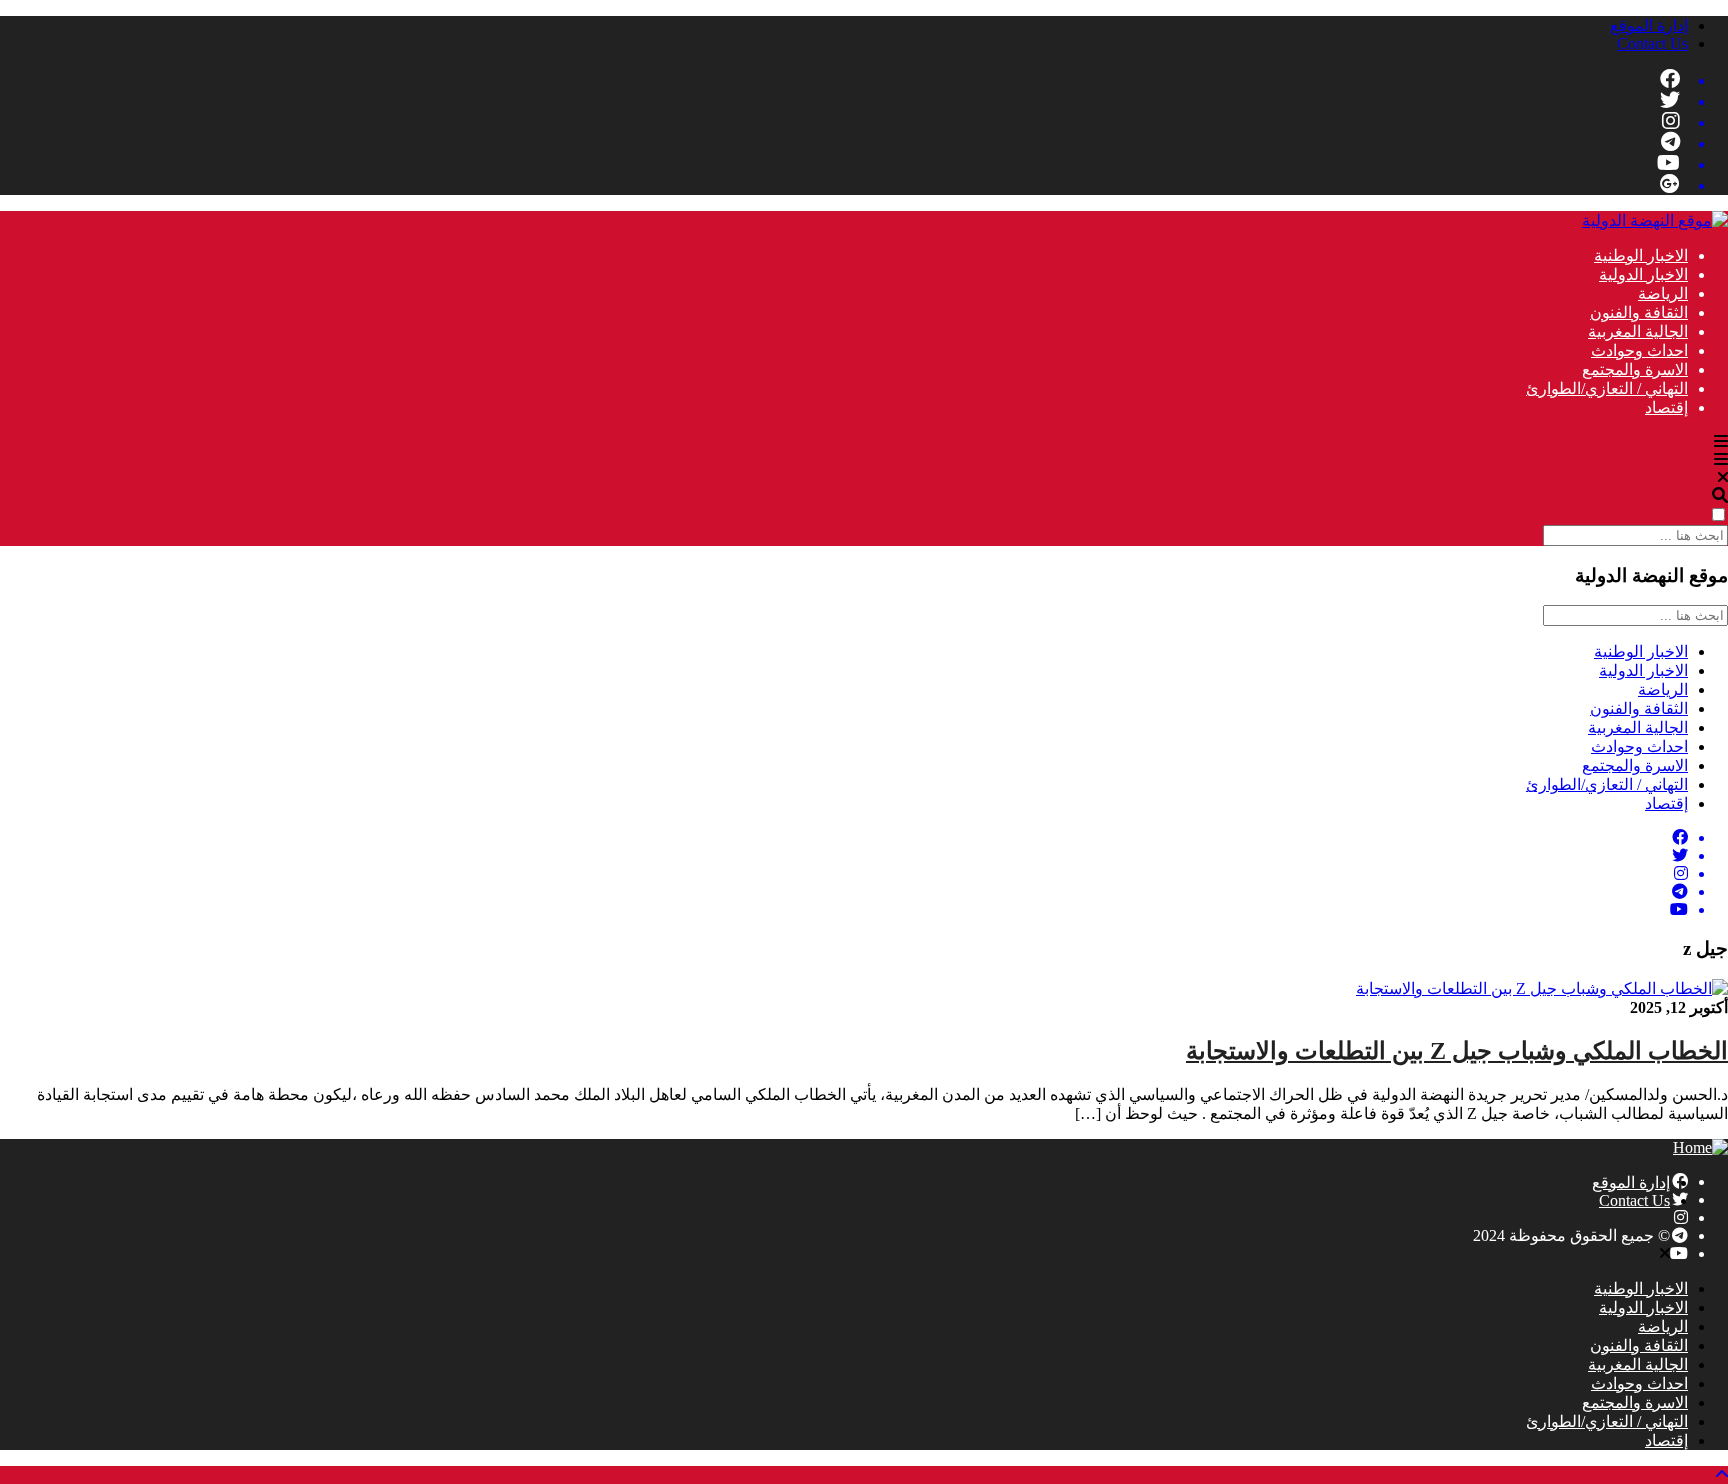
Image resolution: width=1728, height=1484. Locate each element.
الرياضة (1663, 293)
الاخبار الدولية (1643, 274)
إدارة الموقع (1649, 25)
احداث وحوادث (1639, 350)
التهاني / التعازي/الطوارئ (1607, 388)
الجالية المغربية (1638, 331)
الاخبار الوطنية (1641, 255)
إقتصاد (1666, 407)
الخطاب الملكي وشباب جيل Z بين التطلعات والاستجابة (1457, 1051)
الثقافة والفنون (1639, 312)
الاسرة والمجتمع (1635, 369)
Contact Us (1652, 43)
